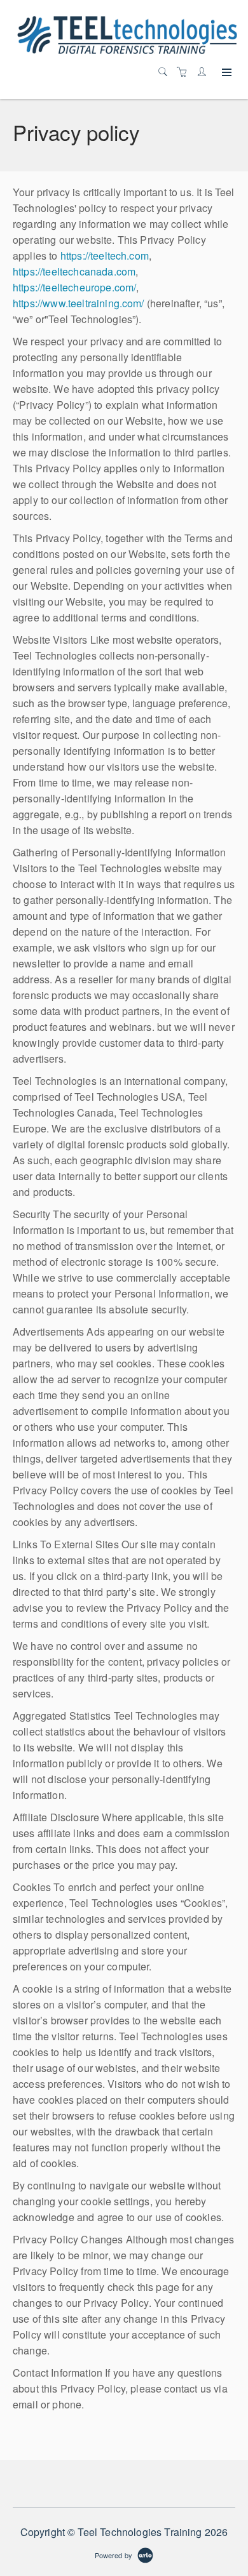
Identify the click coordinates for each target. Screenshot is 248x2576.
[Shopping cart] (185, 72)
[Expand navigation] (225, 73)
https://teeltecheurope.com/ (74, 287)
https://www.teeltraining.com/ (79, 303)
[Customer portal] (205, 72)
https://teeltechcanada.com (74, 271)
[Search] (166, 72)
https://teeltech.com (105, 256)
